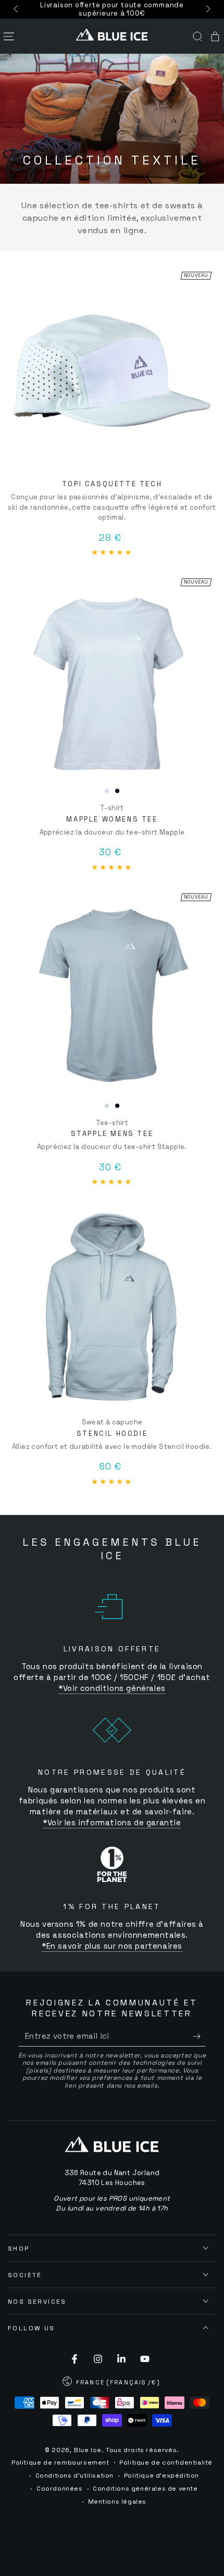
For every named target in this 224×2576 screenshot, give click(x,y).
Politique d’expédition (161, 2476)
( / (112, 2383)
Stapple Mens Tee (112, 1134)
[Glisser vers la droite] (207, 9)
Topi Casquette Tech (112, 484)
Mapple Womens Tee (112, 819)
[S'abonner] (199, 2036)
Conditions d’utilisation (74, 2476)
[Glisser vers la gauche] (17, 9)
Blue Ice (88, 2450)
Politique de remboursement (60, 2463)
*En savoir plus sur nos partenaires (112, 1946)
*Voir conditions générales (112, 1688)
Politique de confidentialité (166, 2463)
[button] (197, 36)
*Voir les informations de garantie (112, 1822)
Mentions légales (117, 2502)
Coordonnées (60, 2489)
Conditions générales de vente (145, 2489)
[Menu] (9, 36)
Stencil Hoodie (112, 1434)
